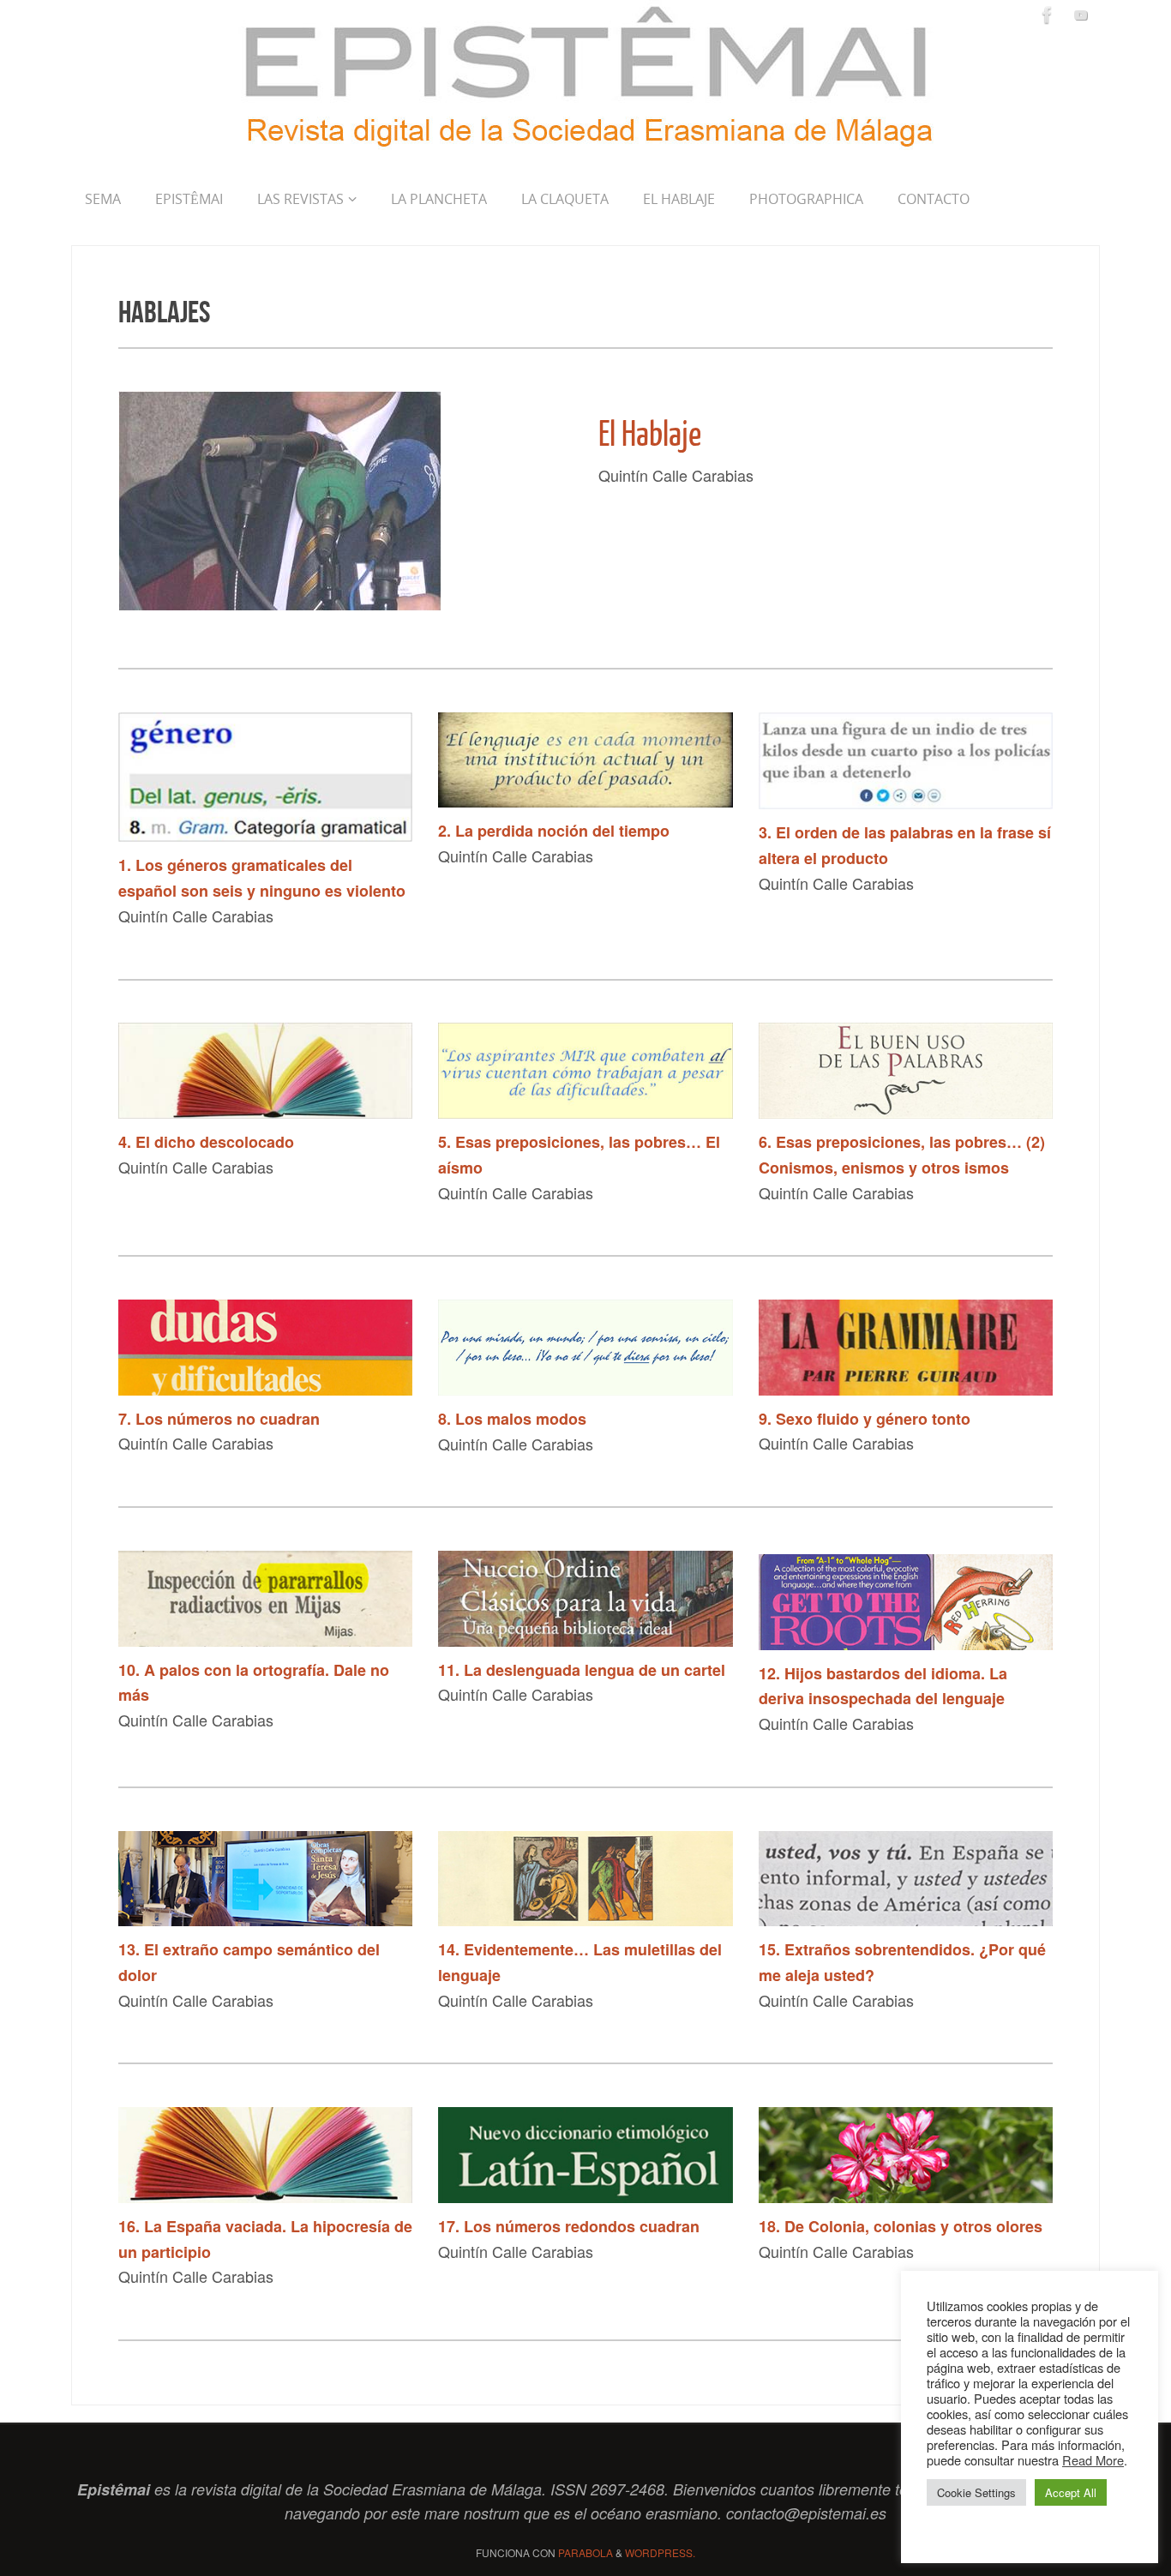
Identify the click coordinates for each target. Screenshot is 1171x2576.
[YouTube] (1081, 15)
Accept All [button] (1071, 2492)
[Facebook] (1048, 15)
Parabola (585, 2552)
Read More (1093, 2460)
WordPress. (660, 2552)
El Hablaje (650, 435)
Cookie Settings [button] (976, 2492)
